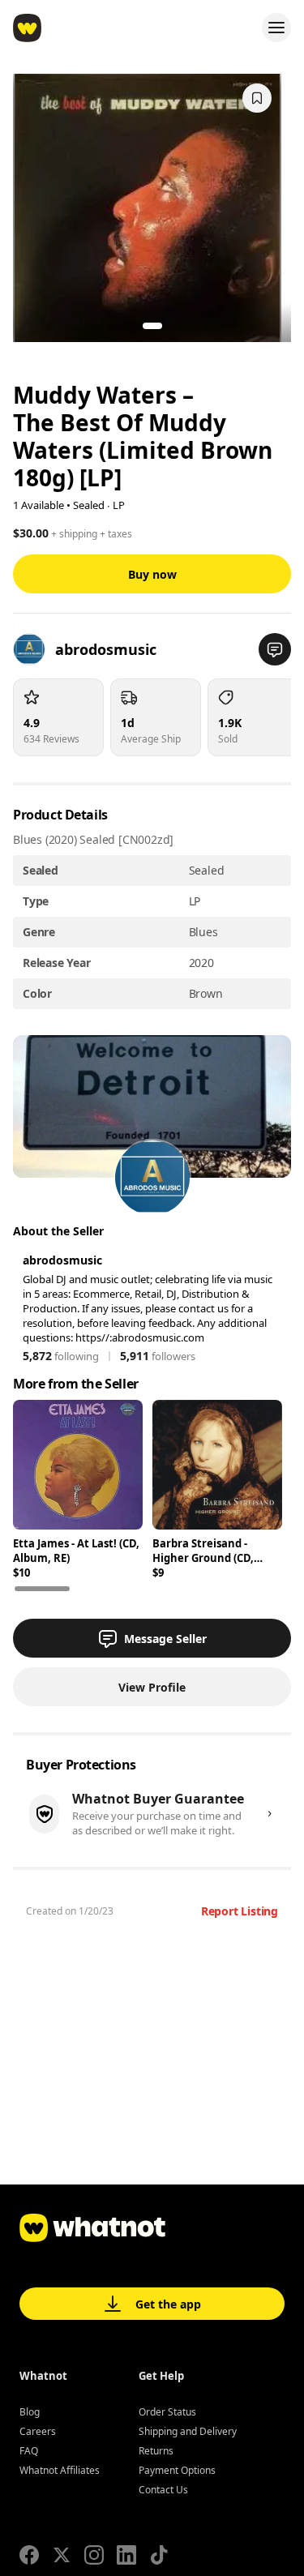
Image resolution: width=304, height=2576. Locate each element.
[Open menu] (276, 28)
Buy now (152, 574)
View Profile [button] (152, 1687)
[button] (275, 649)
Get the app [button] (168, 2304)
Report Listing (240, 1911)
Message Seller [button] (165, 1639)
